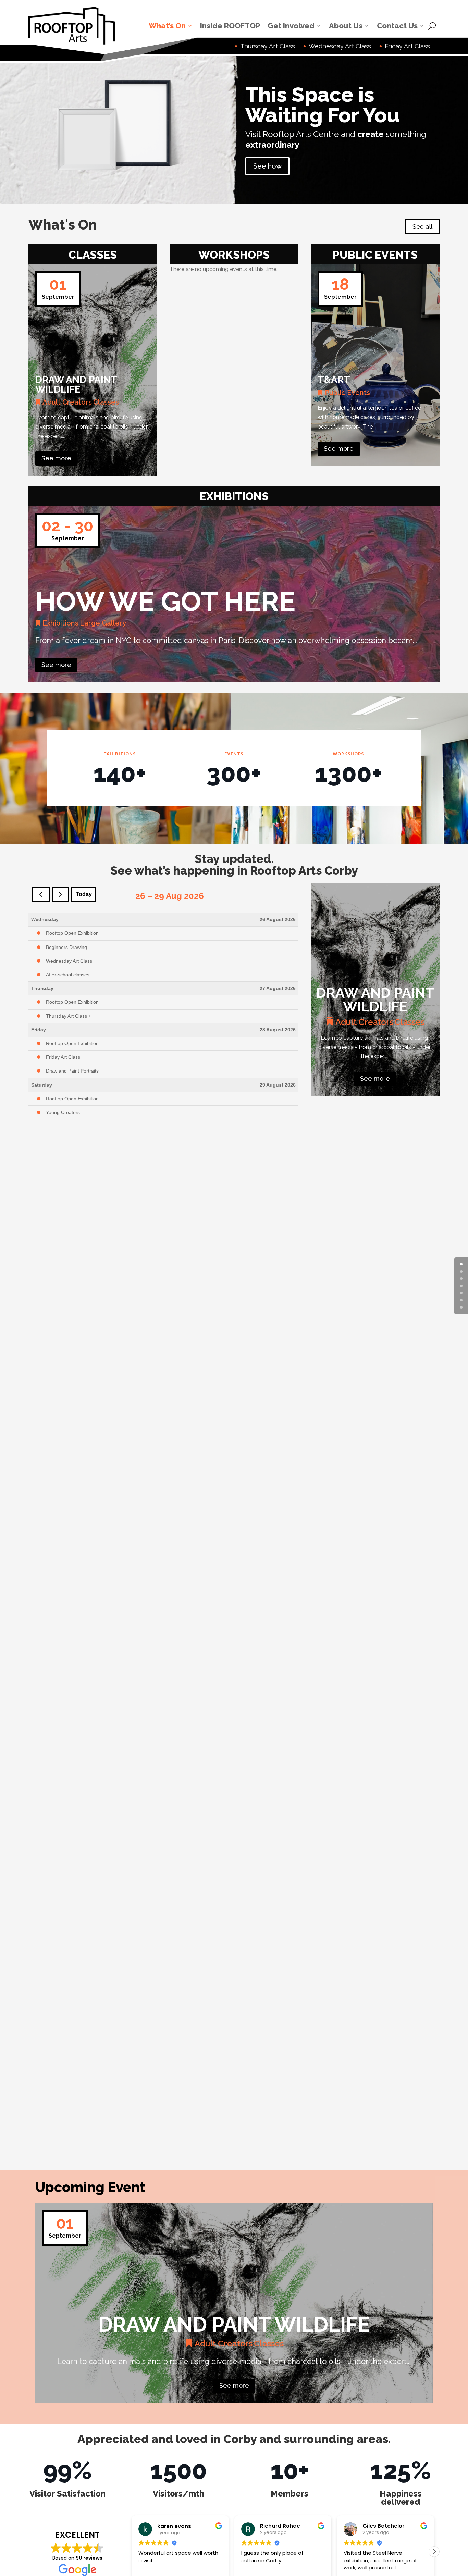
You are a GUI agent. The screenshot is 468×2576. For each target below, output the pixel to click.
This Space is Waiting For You (323, 105)
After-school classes (68, 975)
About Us (346, 26)
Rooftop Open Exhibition (72, 933)
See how (267, 166)
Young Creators (63, 1112)
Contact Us (397, 26)
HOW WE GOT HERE (165, 602)
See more (56, 458)
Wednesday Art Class (69, 961)
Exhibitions (60, 623)
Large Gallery (103, 623)
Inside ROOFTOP (230, 26)
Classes (106, 402)
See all (422, 227)
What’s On (167, 26)
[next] (60, 894)
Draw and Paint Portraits (72, 1071)
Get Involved (291, 26)
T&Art (334, 380)
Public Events (347, 393)
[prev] (41, 894)
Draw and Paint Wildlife (76, 385)
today (84, 894)
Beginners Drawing (66, 947)
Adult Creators (67, 402)
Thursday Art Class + (69, 1016)
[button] (434, 2552)
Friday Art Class (63, 1057)
